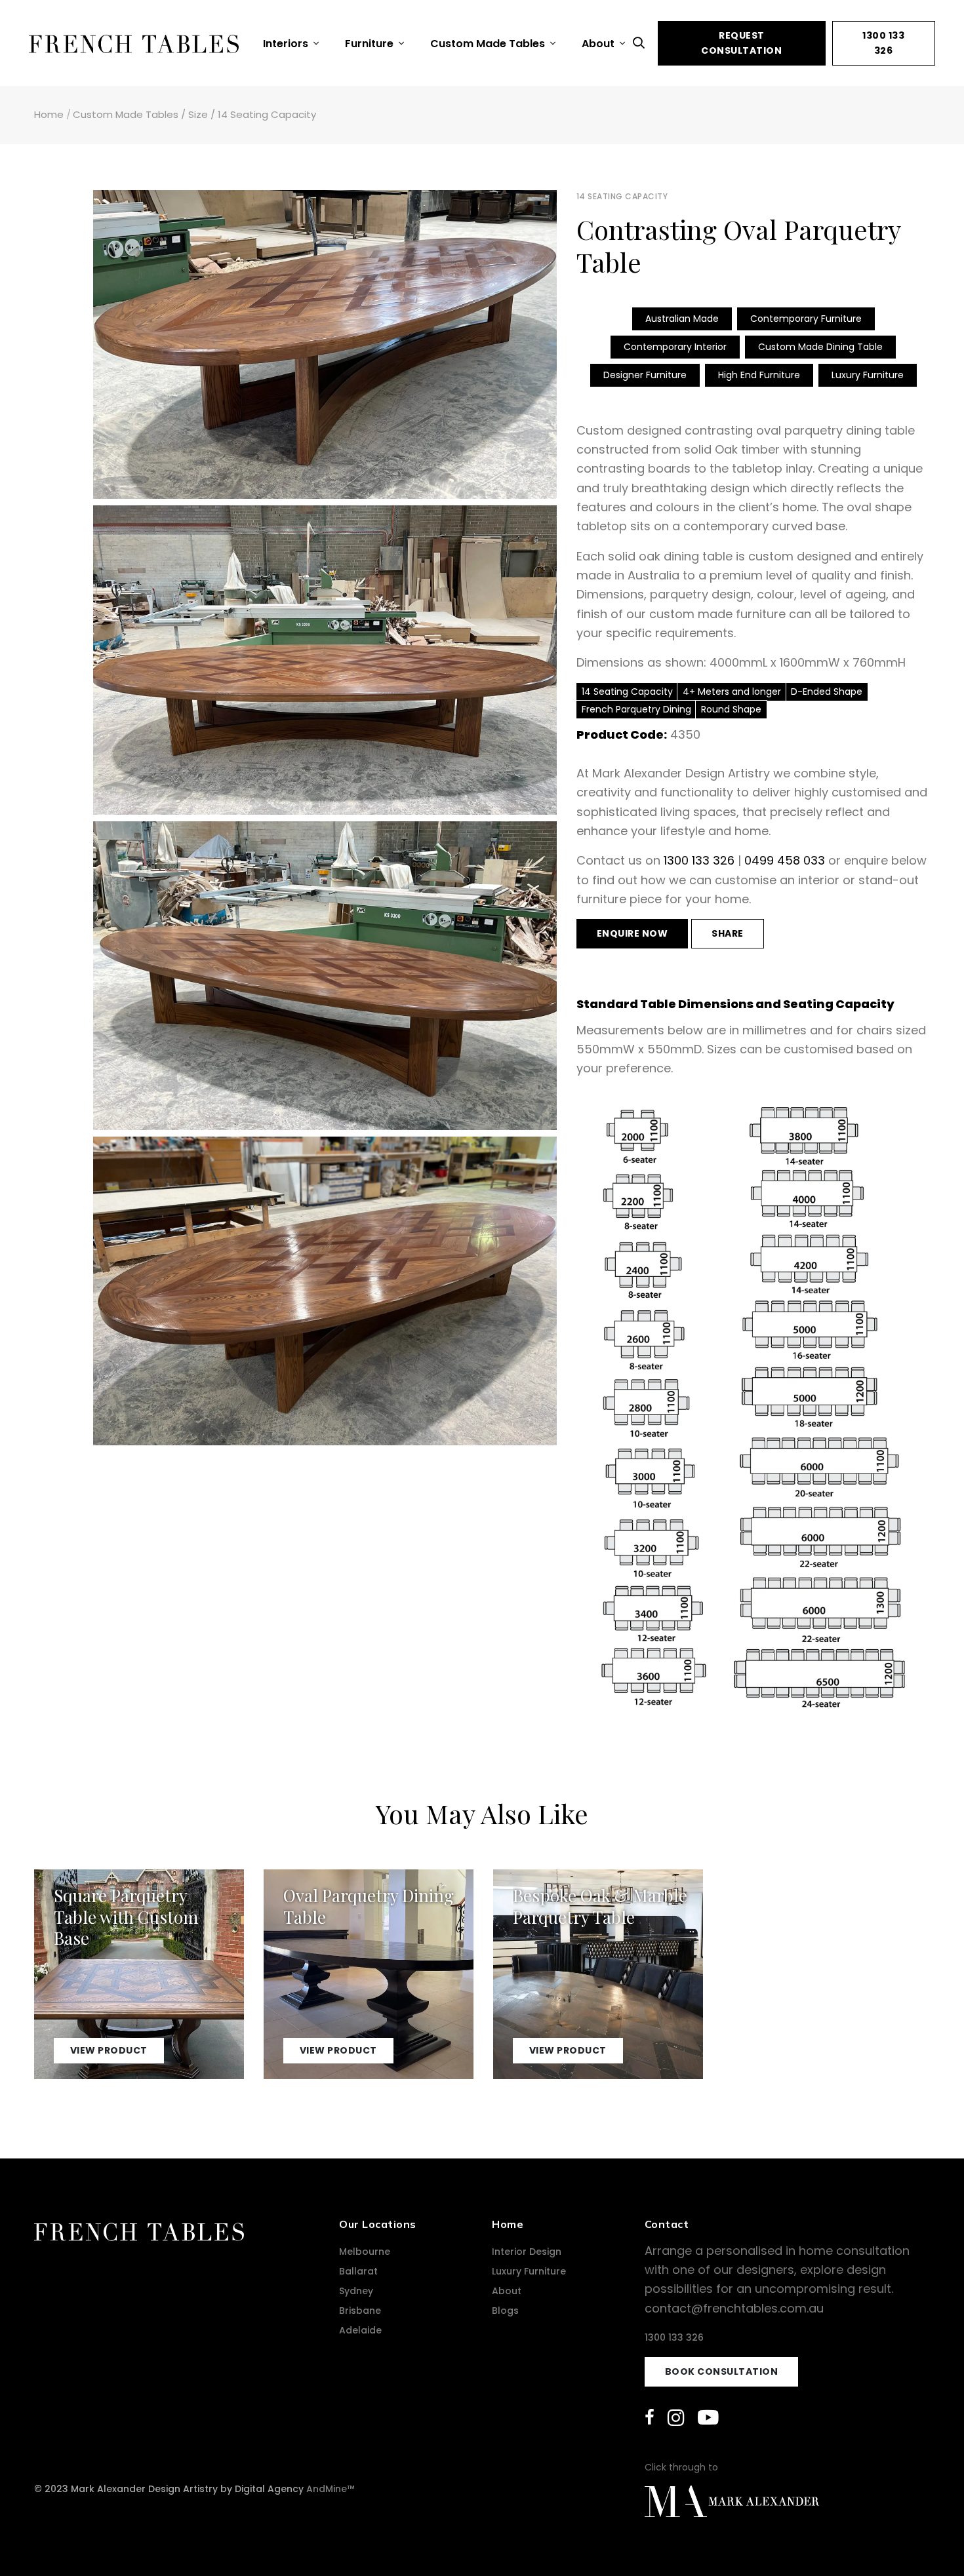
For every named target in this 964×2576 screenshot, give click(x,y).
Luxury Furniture (868, 375)
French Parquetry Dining (636, 709)
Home (49, 114)
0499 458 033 (785, 860)
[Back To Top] (927, 2539)
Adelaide (360, 2330)
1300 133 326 (883, 43)
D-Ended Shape (827, 692)
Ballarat (358, 2271)
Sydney (356, 2291)
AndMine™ (330, 2489)
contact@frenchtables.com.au (734, 2308)
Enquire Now (633, 933)
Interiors (287, 44)
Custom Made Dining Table (820, 347)
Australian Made (682, 319)
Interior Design (527, 2252)
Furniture (371, 44)
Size (198, 114)
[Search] (642, 43)
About (599, 44)
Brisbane (360, 2311)
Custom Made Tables (489, 44)
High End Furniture (759, 375)
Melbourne (365, 2252)
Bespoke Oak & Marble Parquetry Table (600, 1906)
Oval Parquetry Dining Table (369, 1906)
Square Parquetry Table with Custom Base (126, 1917)
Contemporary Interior (675, 347)
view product (109, 2051)
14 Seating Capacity (267, 114)
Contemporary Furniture (806, 319)
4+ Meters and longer (732, 692)
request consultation (741, 43)
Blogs (505, 2311)
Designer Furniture (645, 375)
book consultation (722, 2371)
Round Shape (731, 709)
